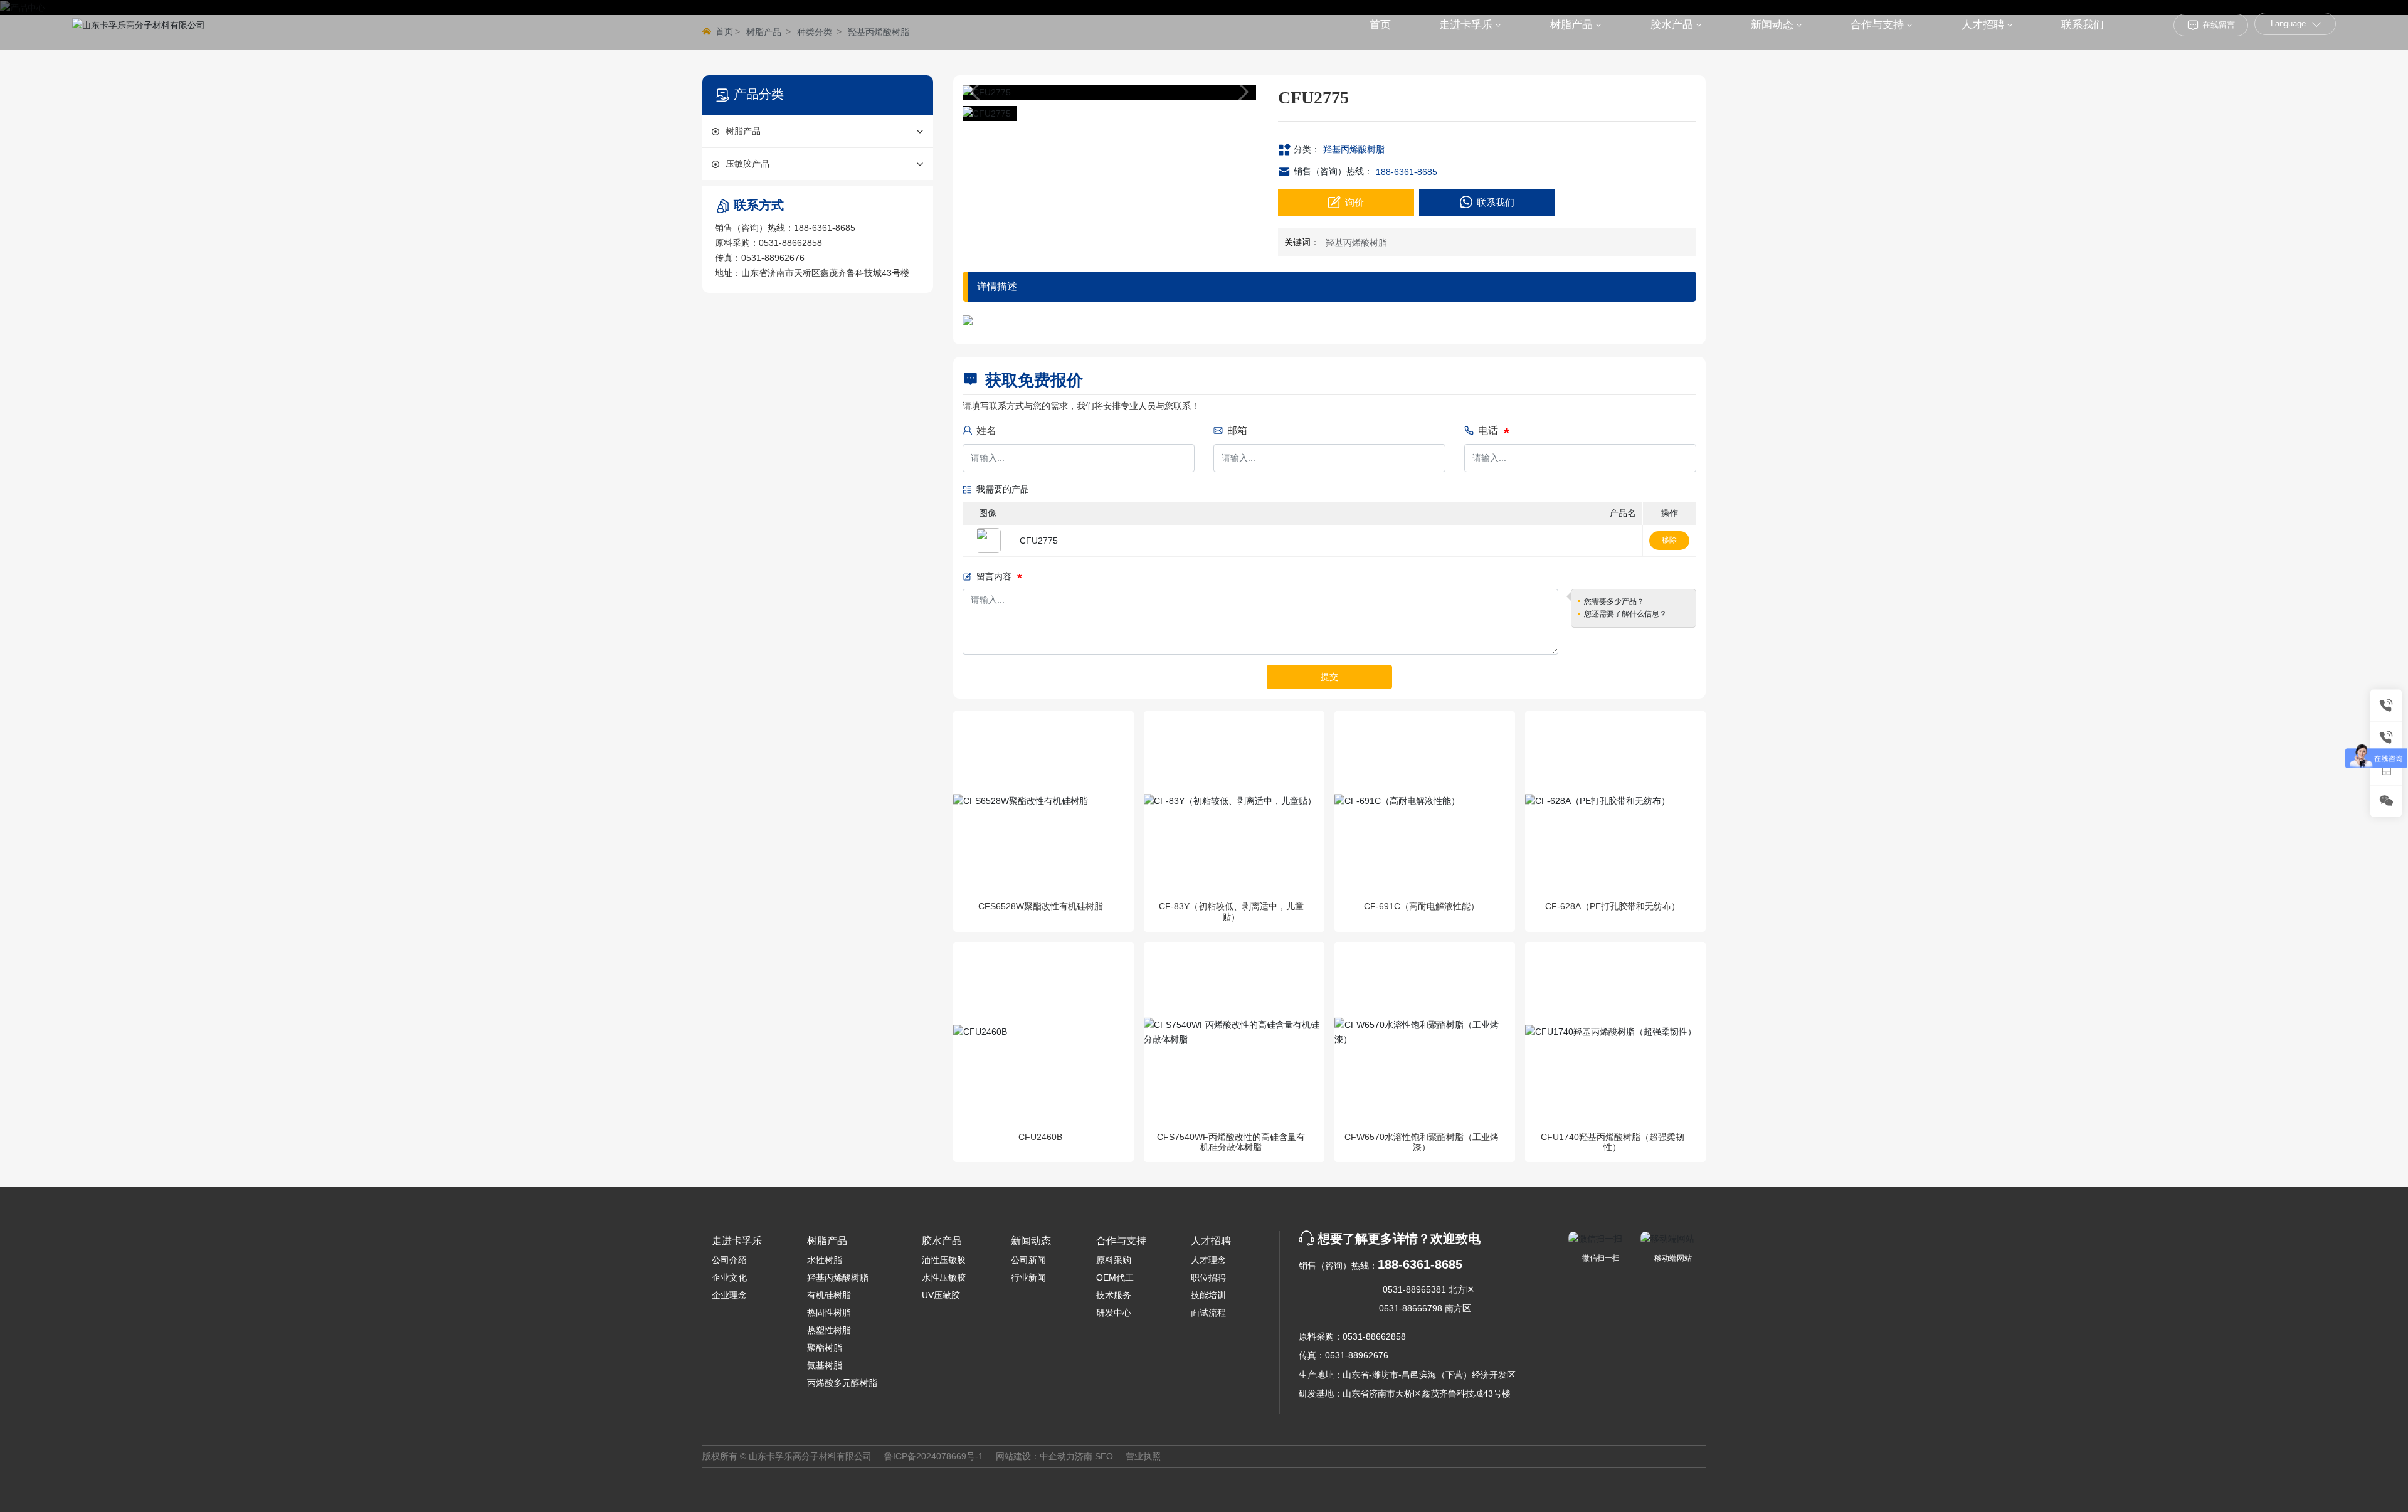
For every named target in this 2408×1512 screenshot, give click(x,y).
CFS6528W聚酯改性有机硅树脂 (1041, 906)
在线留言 (2219, 25)
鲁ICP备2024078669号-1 (934, 1456)
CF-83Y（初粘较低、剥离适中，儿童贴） (1231, 912)
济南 (1084, 1456)
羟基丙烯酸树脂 (1354, 149)
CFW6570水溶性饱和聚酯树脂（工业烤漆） (1422, 1142)
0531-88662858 (790, 243)
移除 (1669, 540)
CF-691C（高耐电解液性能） (1422, 906)
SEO (1104, 1456)
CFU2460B (1040, 1137)
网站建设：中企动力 (1035, 1456)
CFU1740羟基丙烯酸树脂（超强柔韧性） (1613, 1142)
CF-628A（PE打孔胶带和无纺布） (1613, 906)
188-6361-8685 (825, 228)
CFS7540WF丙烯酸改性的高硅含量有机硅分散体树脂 (1231, 1142)
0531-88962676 (773, 258)
